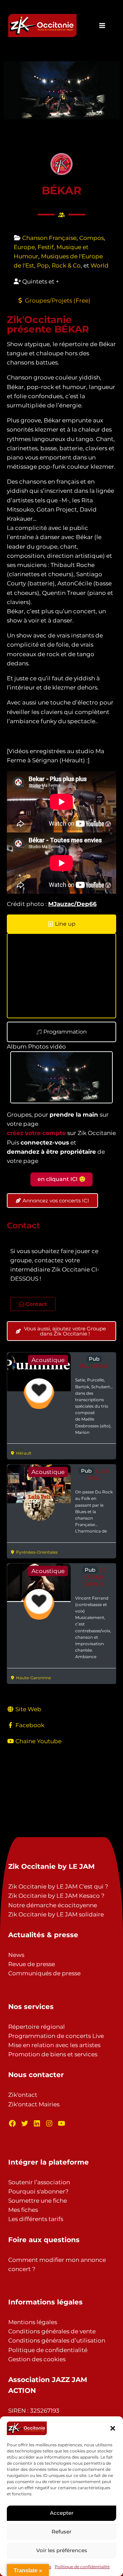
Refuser (61, 2532)
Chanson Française (49, 238)
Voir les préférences (62, 2550)
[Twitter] (25, 2123)
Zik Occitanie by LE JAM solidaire (56, 1914)
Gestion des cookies (37, 2359)
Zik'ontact (23, 2095)
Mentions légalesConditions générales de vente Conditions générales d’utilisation (57, 2331)
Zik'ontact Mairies (34, 2104)
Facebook (30, 1725)
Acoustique (48, 1360)
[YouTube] (61, 2123)
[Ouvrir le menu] (102, 25)
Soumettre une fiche (38, 2201)
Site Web (28, 1709)
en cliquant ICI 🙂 (62, 1179)
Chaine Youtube (38, 1741)
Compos (92, 238)
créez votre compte (36, 1133)
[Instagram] (49, 2123)
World (100, 265)
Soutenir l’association (39, 2182)
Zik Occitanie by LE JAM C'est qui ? (58, 1886)
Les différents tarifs (36, 2219)
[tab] (61, 924)
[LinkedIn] (37, 2123)
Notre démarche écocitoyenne (53, 1905)
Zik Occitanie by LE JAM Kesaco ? (56, 1896)
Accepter (62, 2513)
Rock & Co (66, 265)
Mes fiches (23, 2210)
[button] (113, 2428)
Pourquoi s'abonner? (38, 2191)
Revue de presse (32, 1964)
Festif (46, 247)
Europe (24, 247)
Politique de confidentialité (82, 2567)
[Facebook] (12, 2123)
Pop (43, 265)
